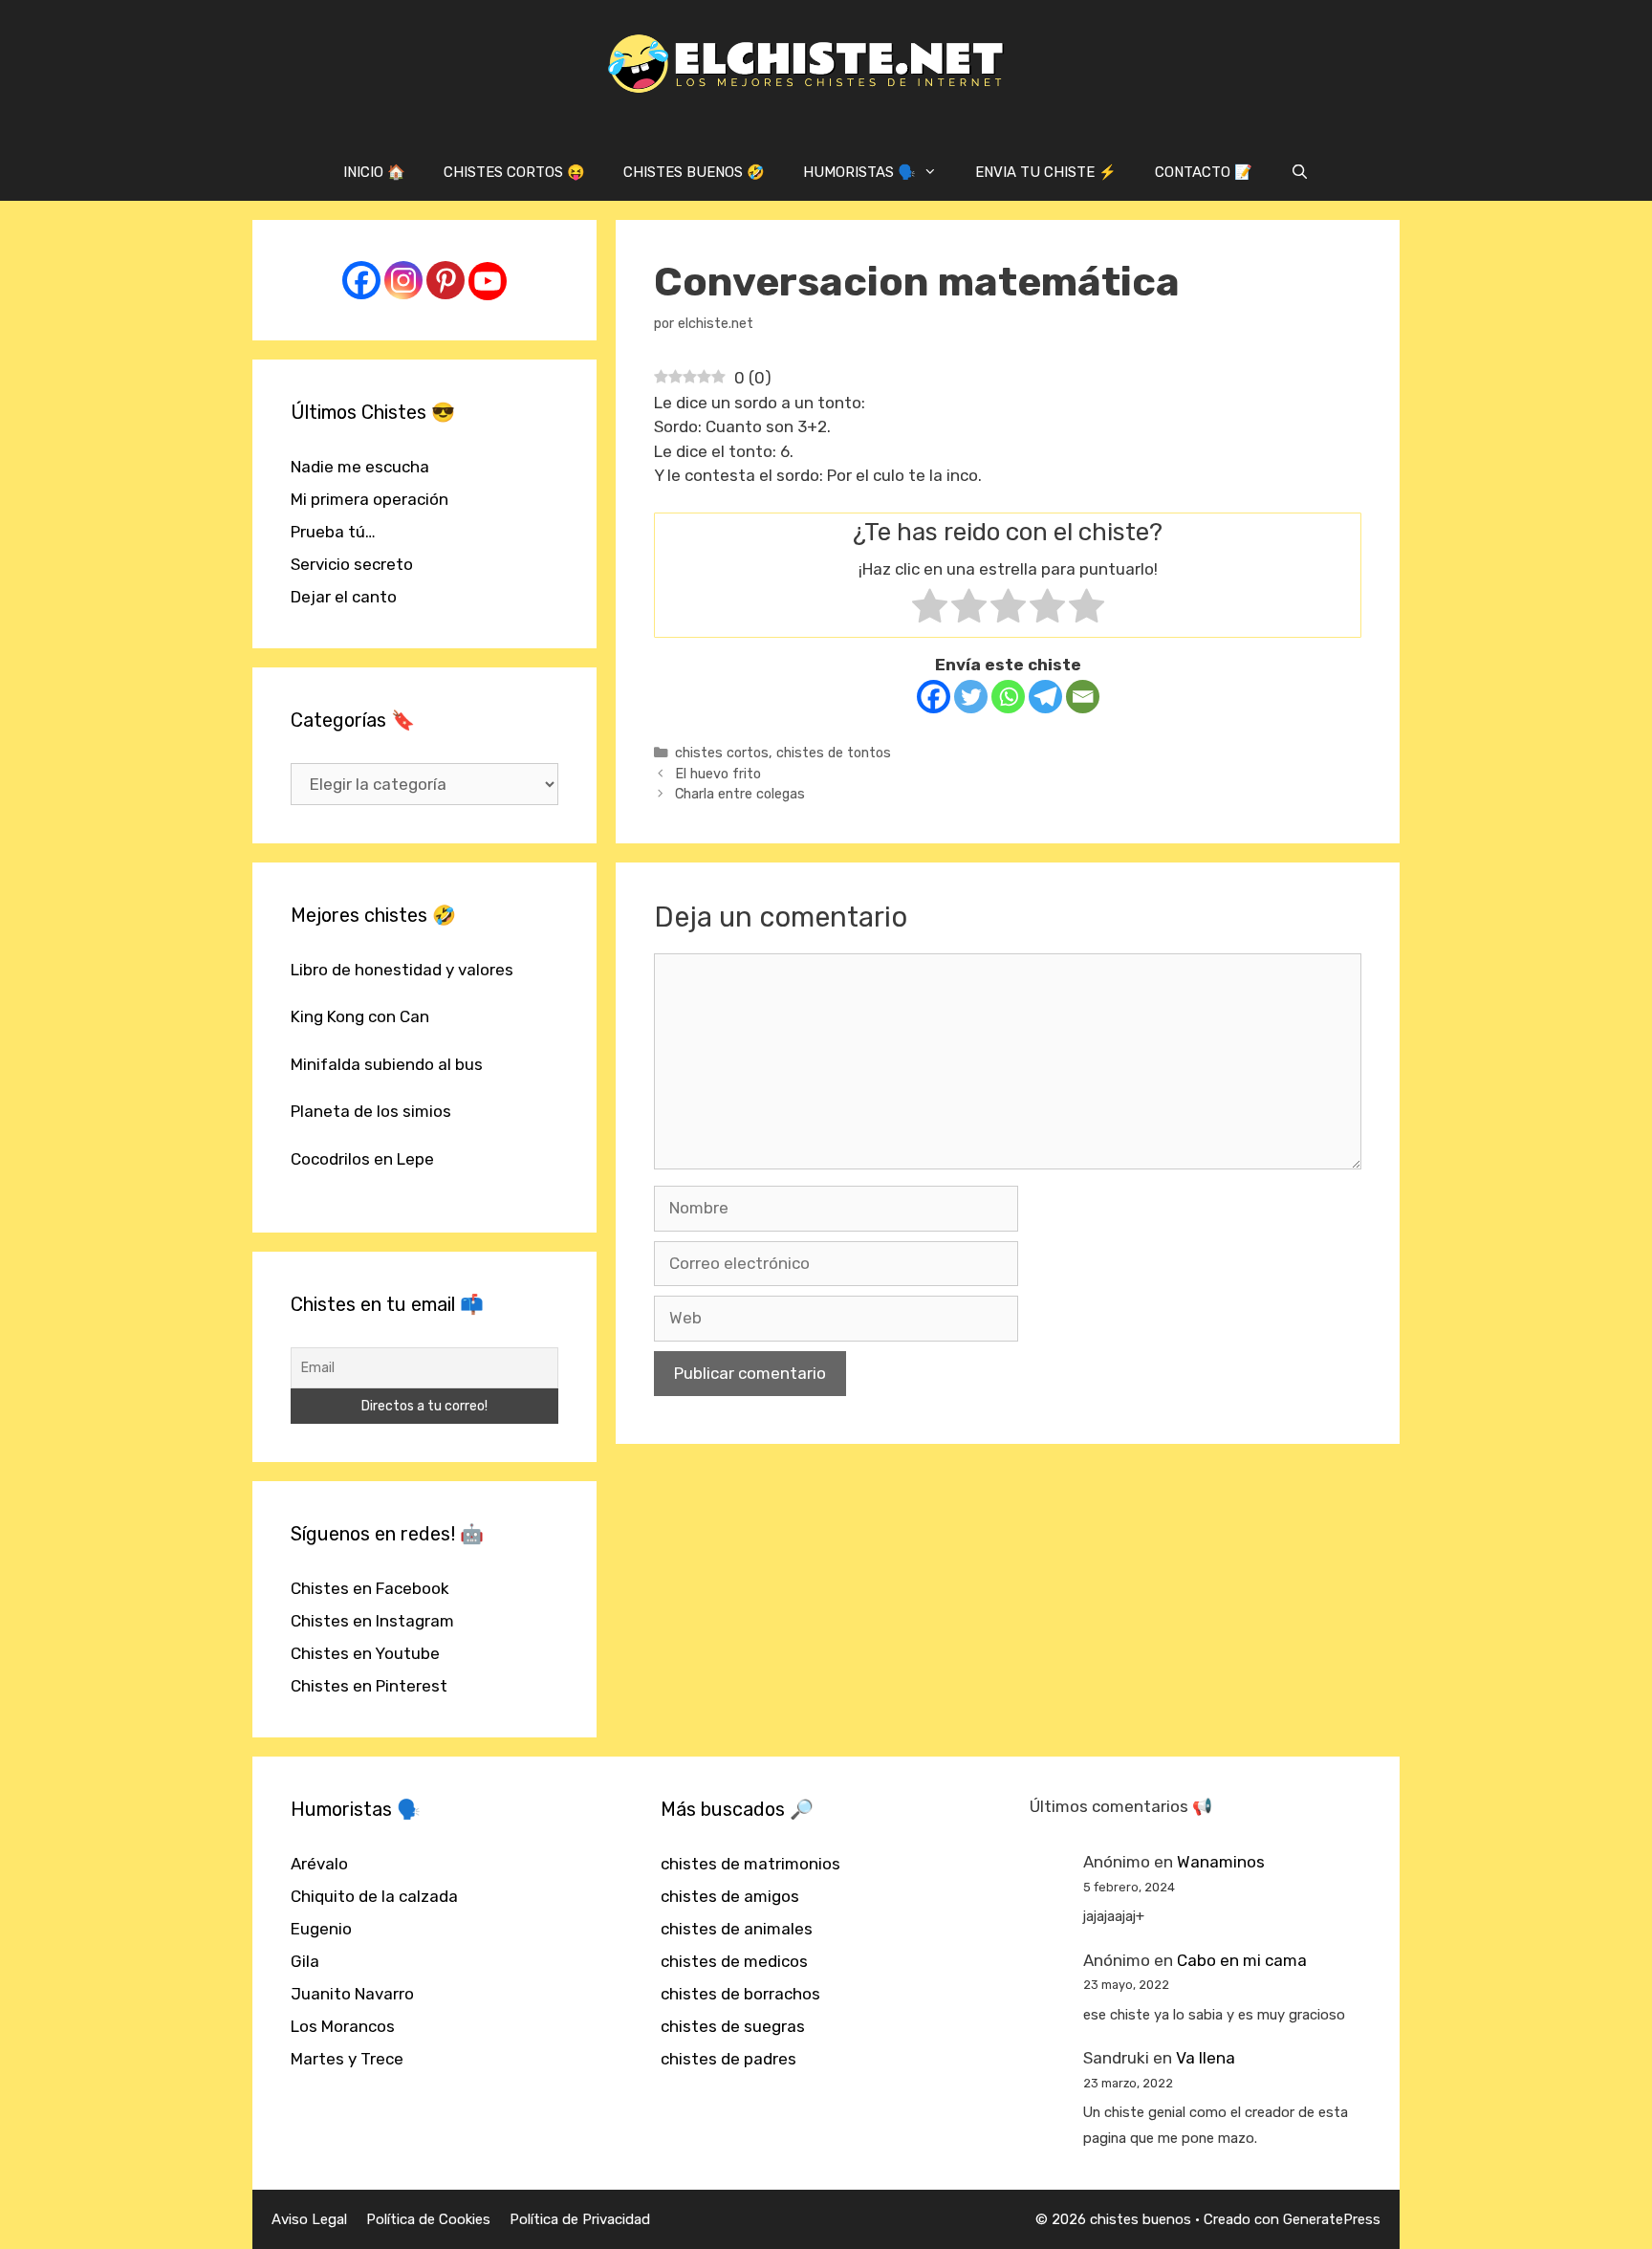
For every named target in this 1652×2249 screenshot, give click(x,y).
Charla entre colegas (740, 794)
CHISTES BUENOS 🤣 (694, 172)
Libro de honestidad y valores (402, 970)
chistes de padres (728, 2059)
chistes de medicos (734, 1961)
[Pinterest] (446, 280)
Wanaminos (1221, 1862)
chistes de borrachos (740, 1994)
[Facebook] (934, 697)
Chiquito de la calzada (374, 1896)
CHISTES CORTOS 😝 (514, 172)
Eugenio (321, 1929)
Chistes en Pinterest (369, 1686)
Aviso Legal (309, 2219)
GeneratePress (1332, 2219)
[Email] (1083, 697)
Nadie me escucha (360, 467)
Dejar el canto (344, 597)
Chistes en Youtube (365, 1653)
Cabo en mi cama (1242, 1960)
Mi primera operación (370, 499)
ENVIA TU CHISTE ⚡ (1046, 172)
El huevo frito (718, 774)
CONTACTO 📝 (1204, 172)
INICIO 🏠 (374, 172)
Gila (305, 1961)
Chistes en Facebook (370, 1588)
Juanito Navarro (352, 1994)
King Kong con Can (360, 1016)
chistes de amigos (730, 1896)
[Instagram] (403, 280)
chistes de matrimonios (750, 1864)
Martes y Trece (347, 2059)
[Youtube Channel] (488, 281)
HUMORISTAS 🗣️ (859, 172)
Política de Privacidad (580, 2219)
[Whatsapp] (1008, 697)
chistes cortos (722, 753)
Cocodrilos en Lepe (362, 1159)
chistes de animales (737, 1929)
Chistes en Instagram (372, 1621)
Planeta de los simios (371, 1111)
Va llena (1206, 2058)
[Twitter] (971, 697)
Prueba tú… (333, 532)
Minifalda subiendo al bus (387, 1064)
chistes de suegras (733, 2026)
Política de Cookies (428, 2219)
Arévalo (319, 1864)
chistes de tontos (834, 753)
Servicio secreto (352, 564)
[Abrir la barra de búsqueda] (1300, 172)
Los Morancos (343, 2026)
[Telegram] (1045, 697)
